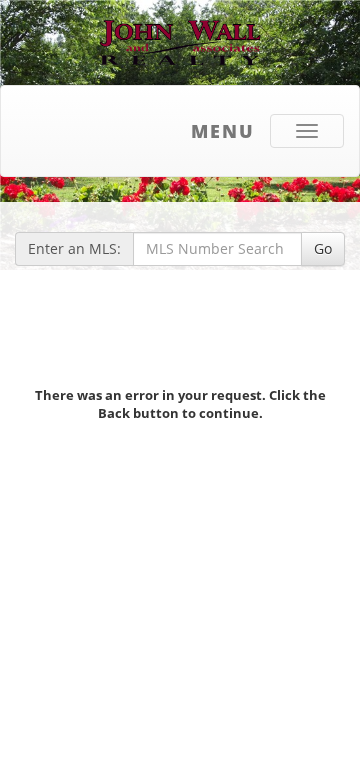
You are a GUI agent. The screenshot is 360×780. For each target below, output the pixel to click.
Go (323, 248)
